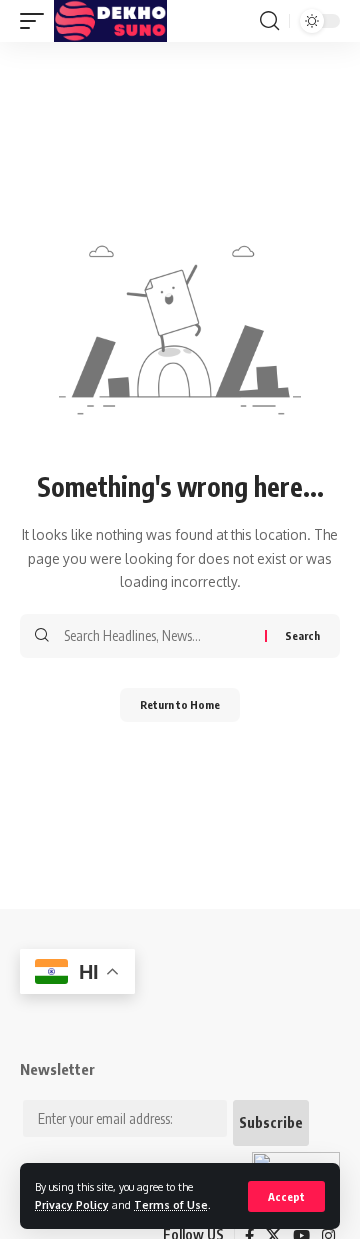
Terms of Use (171, 1204)
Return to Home (180, 704)
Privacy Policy (72, 1204)
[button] (286, 1196)
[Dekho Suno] (110, 21)
